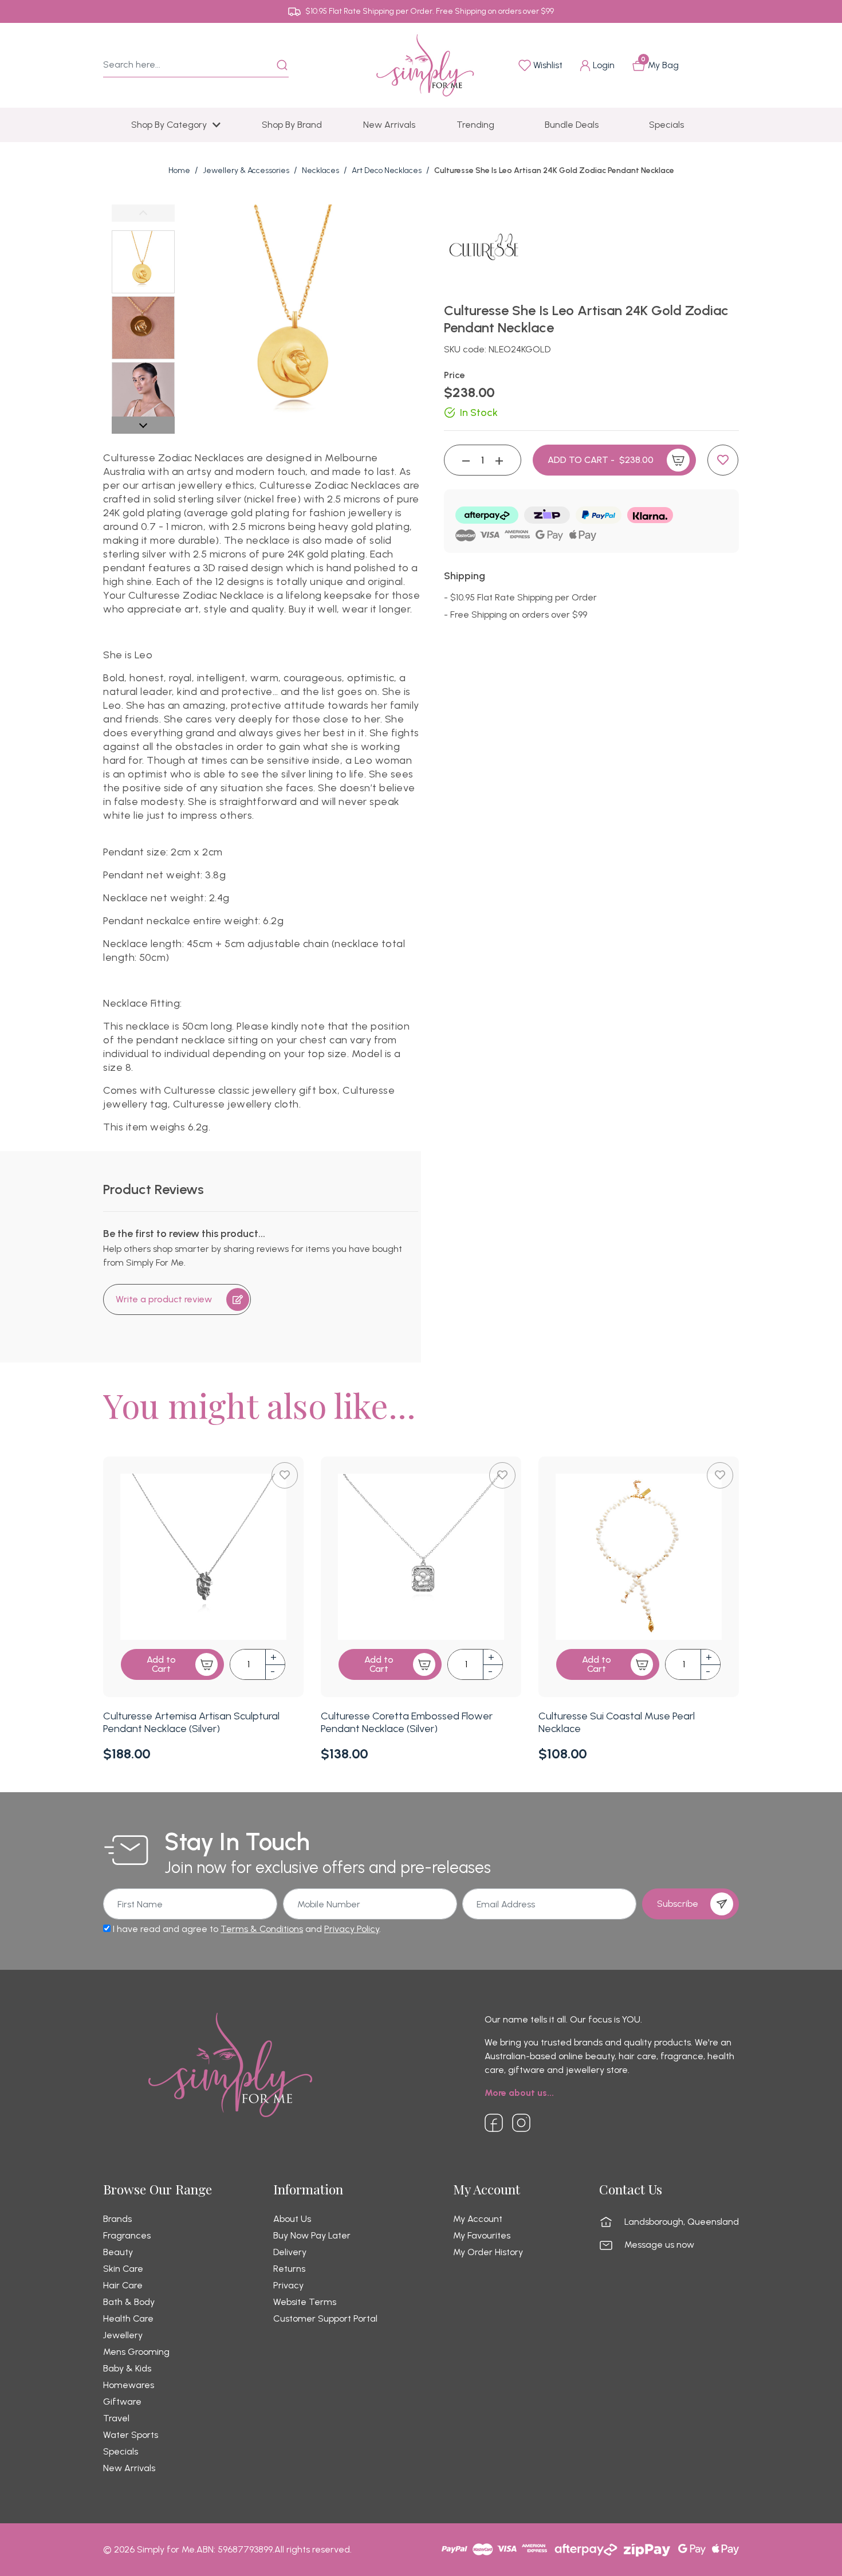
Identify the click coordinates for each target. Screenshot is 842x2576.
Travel (116, 2418)
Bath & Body (129, 2302)
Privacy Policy (352, 1929)
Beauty (118, 2252)
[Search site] (282, 65)
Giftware (122, 2402)
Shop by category (169, 125)
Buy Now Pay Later (312, 2236)
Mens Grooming (136, 2352)
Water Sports (131, 2435)
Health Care (128, 2319)
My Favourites (482, 2236)
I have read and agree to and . (246, 1929)
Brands (117, 2219)
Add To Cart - (601, 460)
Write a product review (164, 1299)
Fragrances (127, 2236)
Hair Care (123, 2286)
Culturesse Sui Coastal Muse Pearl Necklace (617, 1722)
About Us (292, 2219)
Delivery (290, 2252)
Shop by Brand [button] (292, 125)
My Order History (488, 2252)
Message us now (659, 2245)
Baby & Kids (127, 2369)
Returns (289, 2269)
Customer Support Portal (325, 2319)
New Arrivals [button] (389, 125)
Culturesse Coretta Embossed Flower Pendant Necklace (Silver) (407, 1722)
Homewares (129, 2385)
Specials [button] (666, 125)
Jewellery (123, 2335)
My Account (478, 2219)
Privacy (288, 2286)
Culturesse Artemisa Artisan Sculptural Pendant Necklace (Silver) (191, 1722)
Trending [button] (475, 125)
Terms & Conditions (262, 1929)
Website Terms (305, 2302)
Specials (121, 2452)
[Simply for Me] (425, 64)
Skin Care (123, 2269)
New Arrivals (129, 2468)
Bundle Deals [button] (572, 125)
